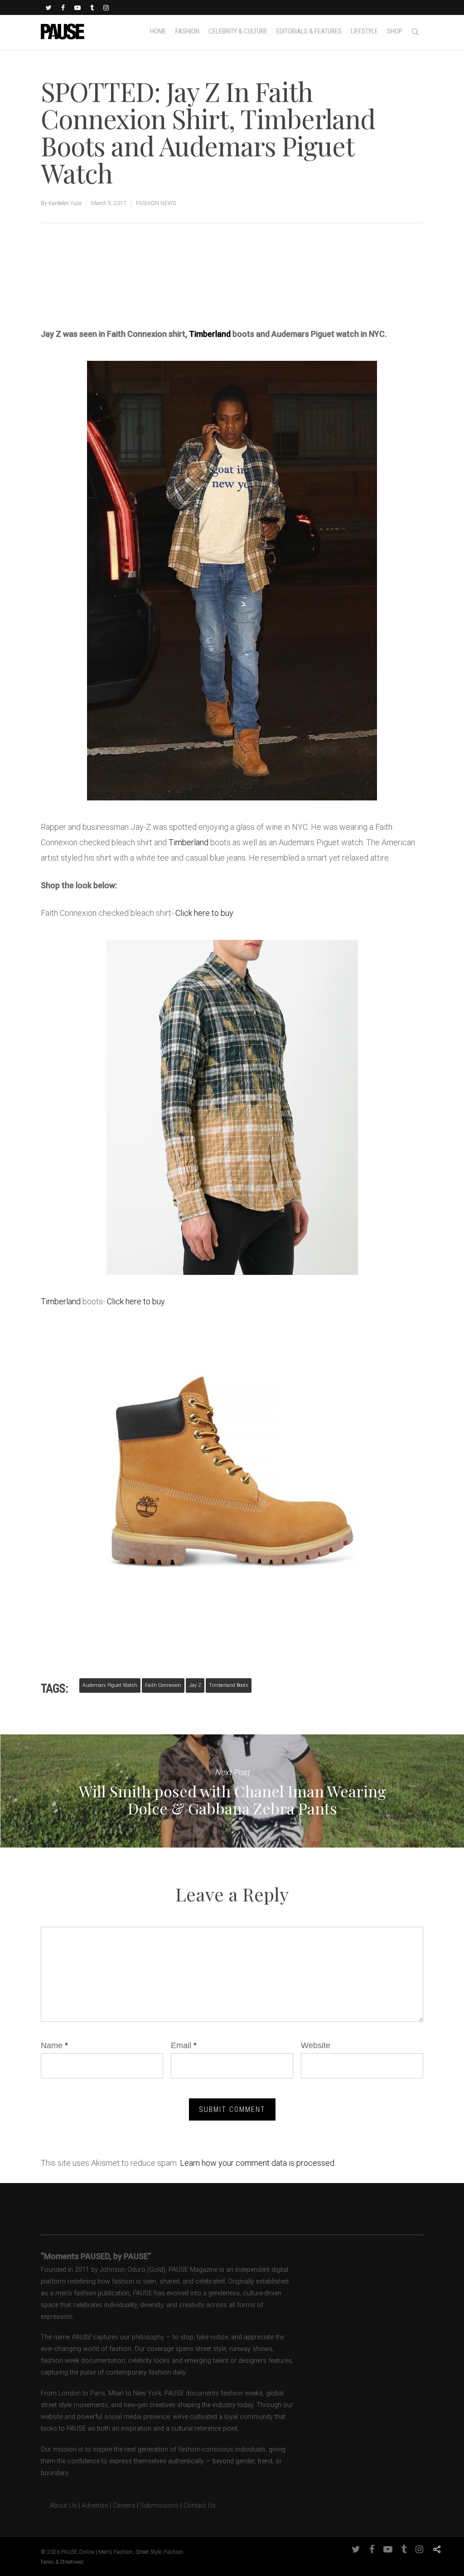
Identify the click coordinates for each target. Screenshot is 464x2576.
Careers (124, 2506)
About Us (59, 2506)
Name (54, 2045)
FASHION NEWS (156, 203)
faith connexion (163, 1685)
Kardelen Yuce (65, 203)
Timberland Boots (229, 1685)
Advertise (95, 2506)
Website (316, 2045)
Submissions (159, 2506)
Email (184, 2045)
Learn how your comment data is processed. (258, 2163)
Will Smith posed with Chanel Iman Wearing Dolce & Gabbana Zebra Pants (232, 1791)
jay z (195, 1685)
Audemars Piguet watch (110, 1685)
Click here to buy (204, 913)
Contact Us (200, 2506)
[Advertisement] (147, 292)
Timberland (210, 334)
